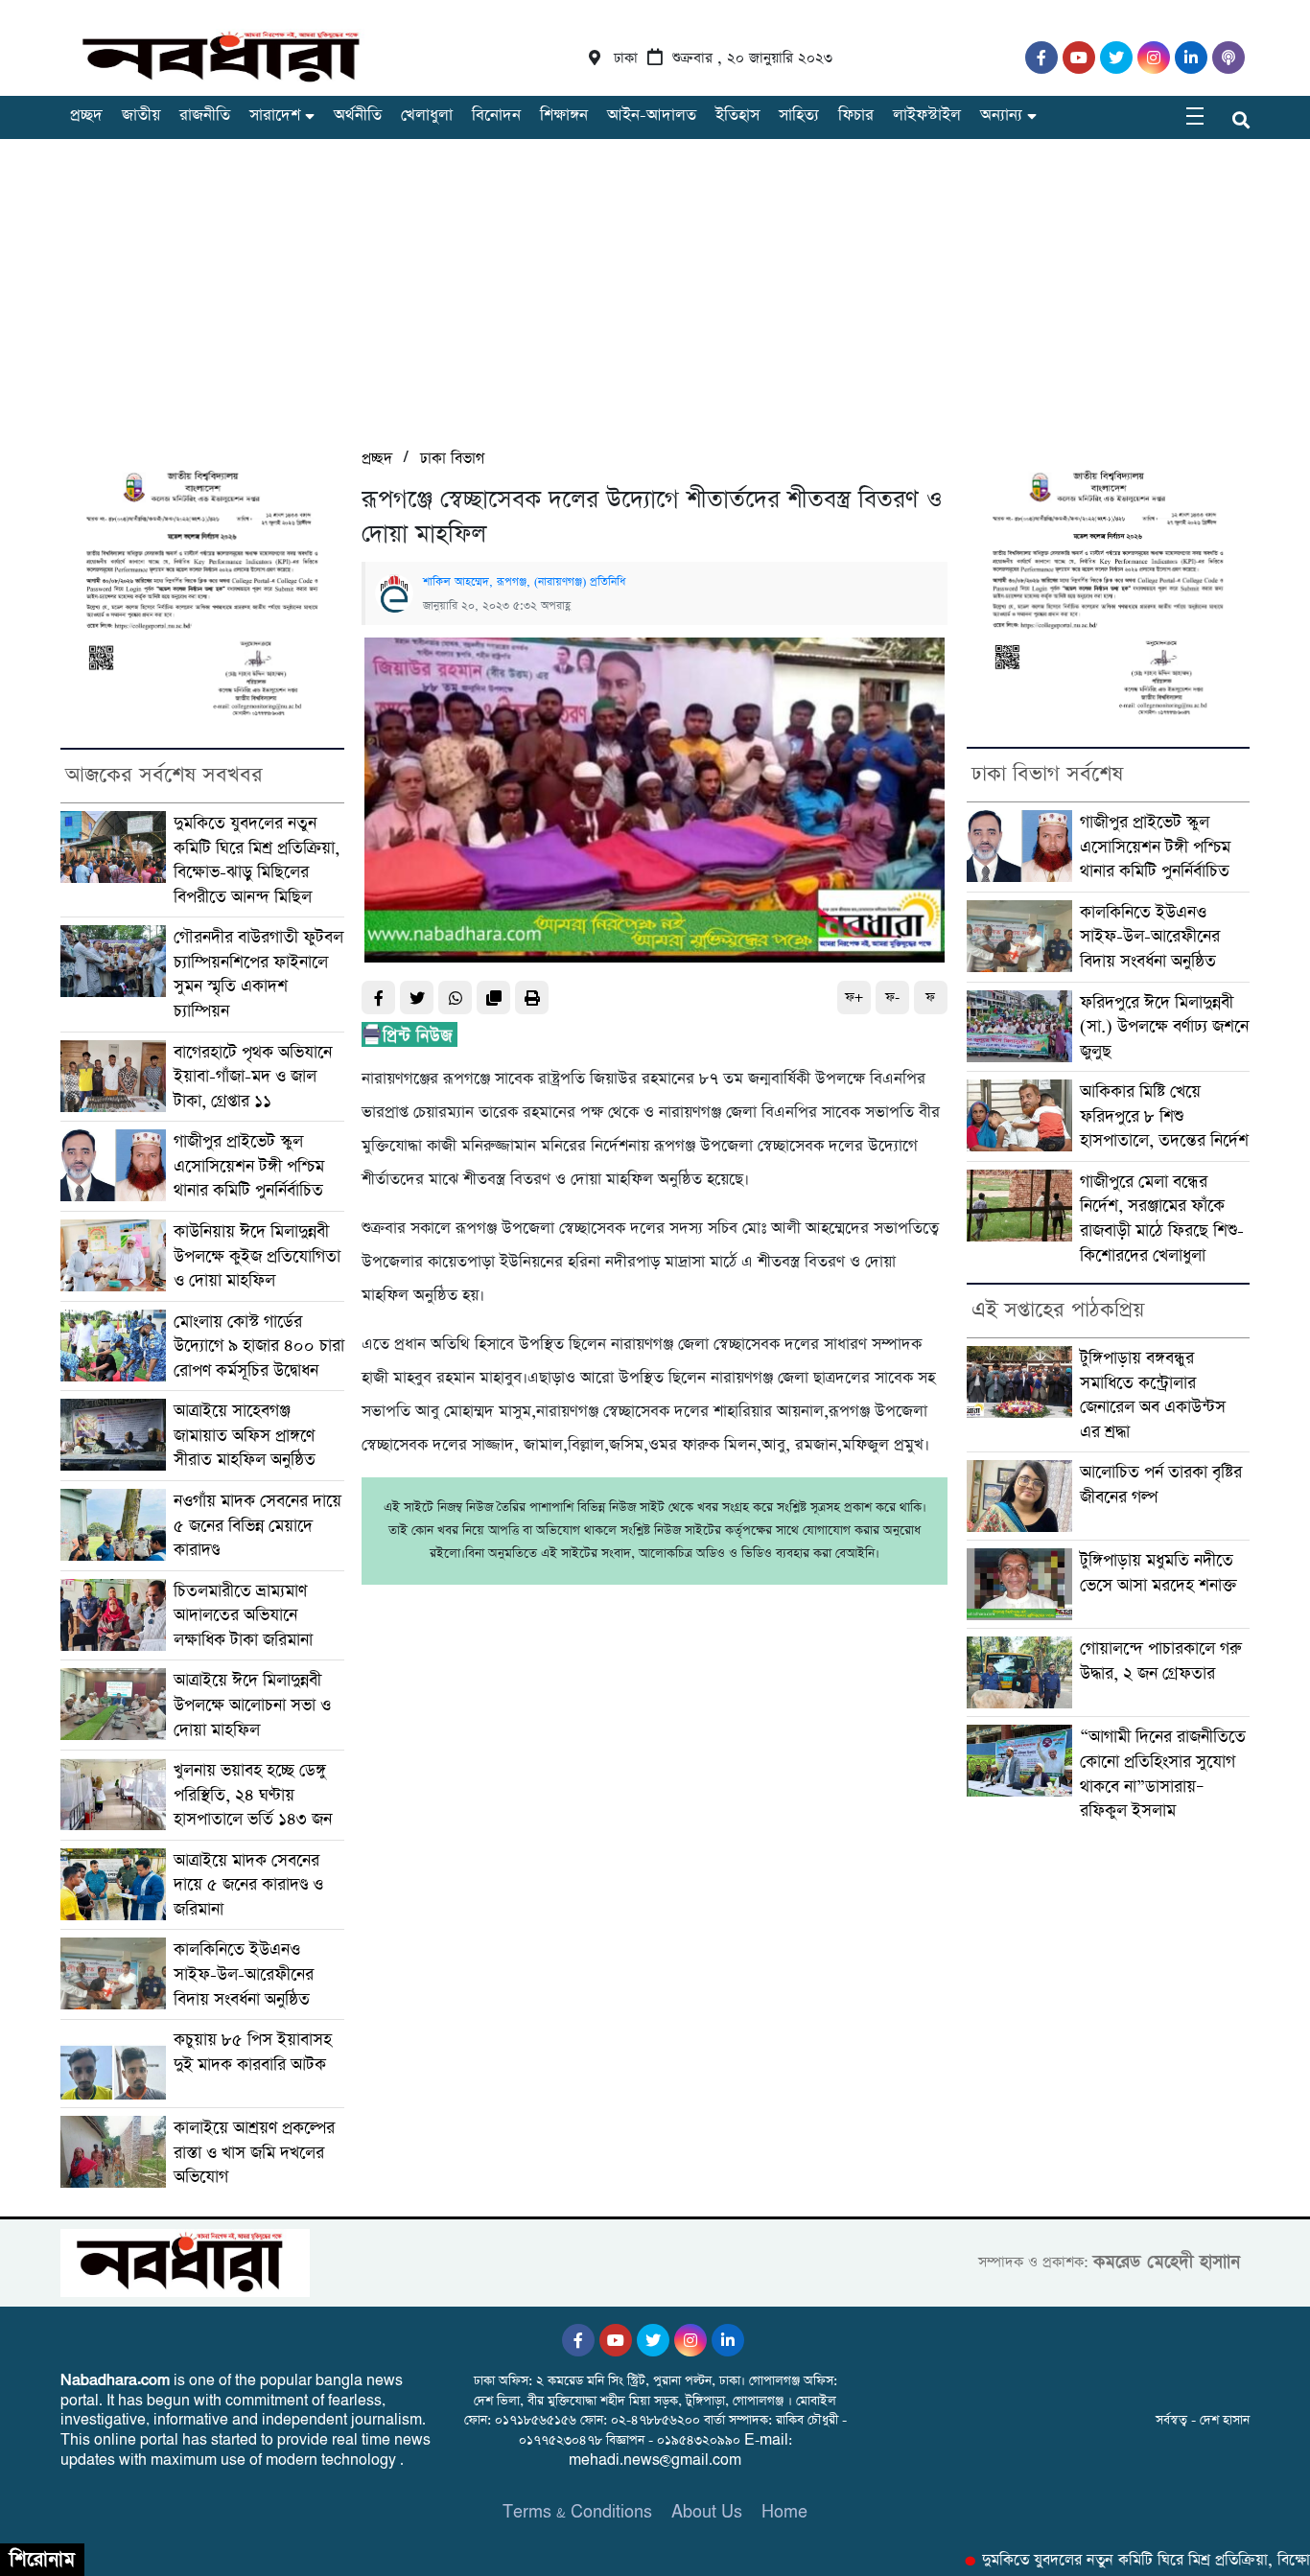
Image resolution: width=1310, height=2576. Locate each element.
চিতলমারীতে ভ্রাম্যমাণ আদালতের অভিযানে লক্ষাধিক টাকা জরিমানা (243, 1615)
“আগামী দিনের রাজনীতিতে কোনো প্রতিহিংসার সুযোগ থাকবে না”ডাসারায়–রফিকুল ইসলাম (1163, 1774)
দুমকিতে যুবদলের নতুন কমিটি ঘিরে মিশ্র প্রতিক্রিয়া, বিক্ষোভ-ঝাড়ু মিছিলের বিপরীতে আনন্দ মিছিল (257, 860)
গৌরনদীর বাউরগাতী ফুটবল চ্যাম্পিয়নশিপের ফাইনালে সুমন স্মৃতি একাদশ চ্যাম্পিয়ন (258, 974)
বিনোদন (496, 116)
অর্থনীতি (358, 116)
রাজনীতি (205, 116)
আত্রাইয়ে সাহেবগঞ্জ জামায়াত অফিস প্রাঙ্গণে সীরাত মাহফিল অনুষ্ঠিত (245, 1435)
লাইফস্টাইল (927, 116)
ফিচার (856, 116)
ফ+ (854, 998)
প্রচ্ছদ (86, 116)
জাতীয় (141, 116)
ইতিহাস (737, 116)
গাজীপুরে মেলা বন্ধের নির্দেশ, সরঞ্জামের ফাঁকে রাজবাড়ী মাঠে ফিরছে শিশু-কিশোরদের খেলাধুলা (1162, 1218)
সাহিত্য (799, 116)
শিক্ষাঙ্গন (564, 116)
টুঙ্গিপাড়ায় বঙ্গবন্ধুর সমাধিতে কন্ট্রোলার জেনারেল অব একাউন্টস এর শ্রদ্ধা (1153, 1395)
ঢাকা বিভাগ (452, 459)
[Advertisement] (655, 302)
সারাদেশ (275, 116)
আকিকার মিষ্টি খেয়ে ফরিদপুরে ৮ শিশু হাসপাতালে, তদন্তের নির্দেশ (1164, 1116)
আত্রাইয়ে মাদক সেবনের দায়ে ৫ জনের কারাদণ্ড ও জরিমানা (248, 1885)
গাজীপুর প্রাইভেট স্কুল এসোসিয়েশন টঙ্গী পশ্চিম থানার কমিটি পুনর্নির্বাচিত (249, 1166)
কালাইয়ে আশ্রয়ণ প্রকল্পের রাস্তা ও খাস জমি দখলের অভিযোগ (254, 2152)
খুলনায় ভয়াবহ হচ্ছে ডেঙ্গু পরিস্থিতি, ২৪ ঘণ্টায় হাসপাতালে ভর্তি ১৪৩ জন (253, 1795)
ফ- (892, 998)
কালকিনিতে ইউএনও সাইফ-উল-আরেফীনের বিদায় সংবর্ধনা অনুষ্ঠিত (244, 1974)
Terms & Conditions (577, 2512)
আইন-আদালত (652, 116)
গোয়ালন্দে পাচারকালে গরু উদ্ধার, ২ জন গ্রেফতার (1161, 1661)
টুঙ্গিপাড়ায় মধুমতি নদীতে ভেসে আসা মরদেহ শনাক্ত (1158, 1573)
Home (784, 2512)
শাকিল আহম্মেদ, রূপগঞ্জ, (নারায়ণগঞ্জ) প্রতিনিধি (524, 582)
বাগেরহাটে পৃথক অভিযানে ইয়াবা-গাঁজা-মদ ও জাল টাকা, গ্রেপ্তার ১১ (253, 1077)
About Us (707, 2512)
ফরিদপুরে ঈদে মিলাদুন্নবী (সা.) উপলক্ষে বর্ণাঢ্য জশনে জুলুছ (1164, 1027)
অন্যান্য (1001, 116)
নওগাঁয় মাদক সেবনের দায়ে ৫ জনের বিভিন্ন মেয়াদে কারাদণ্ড (257, 1525)
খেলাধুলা (427, 116)
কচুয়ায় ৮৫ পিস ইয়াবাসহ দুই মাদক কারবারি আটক (253, 2052)
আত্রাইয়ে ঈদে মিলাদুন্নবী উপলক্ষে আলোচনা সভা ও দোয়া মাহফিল (252, 1705)
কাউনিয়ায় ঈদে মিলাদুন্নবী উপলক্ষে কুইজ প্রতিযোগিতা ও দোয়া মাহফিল (257, 1256)
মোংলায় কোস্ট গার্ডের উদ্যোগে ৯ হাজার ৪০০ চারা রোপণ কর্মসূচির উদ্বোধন (259, 1346)
